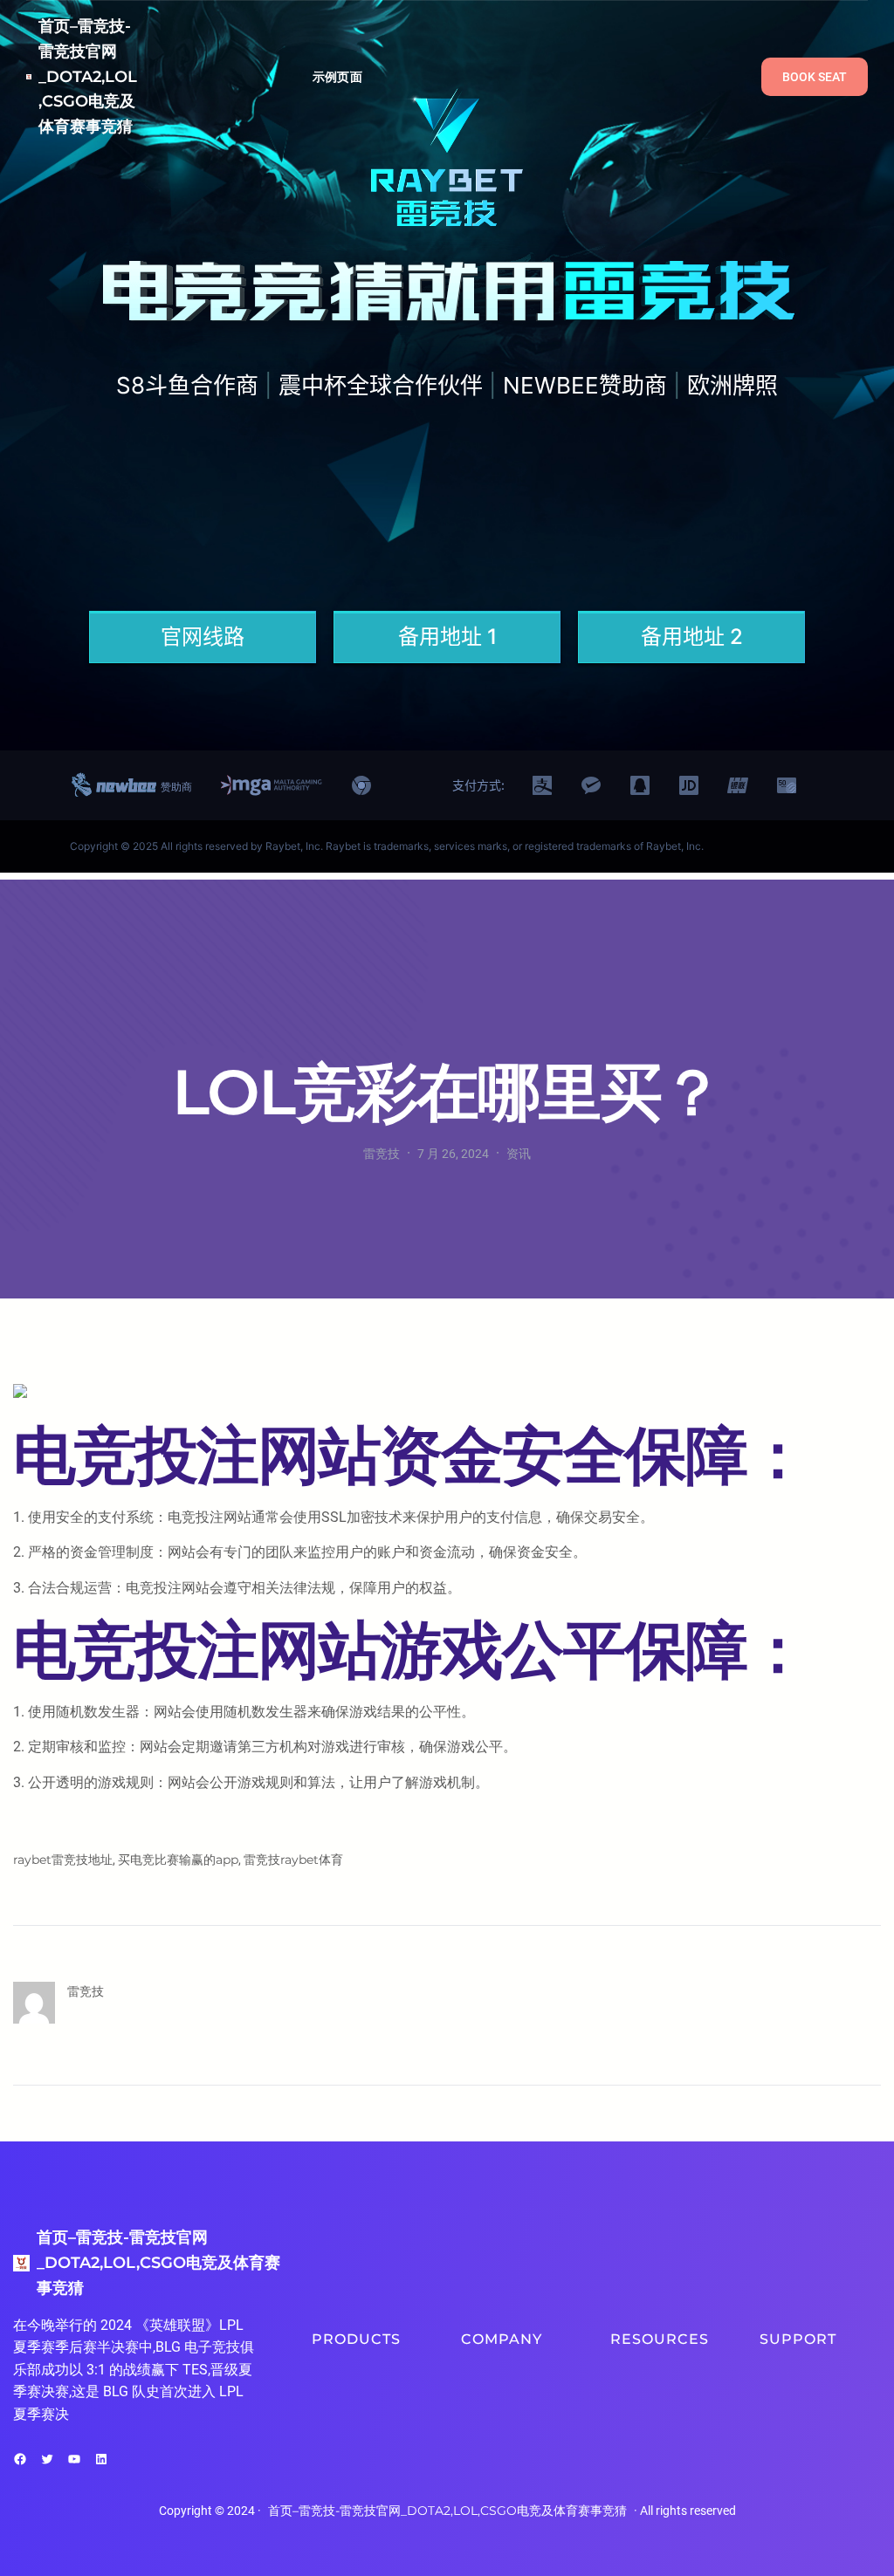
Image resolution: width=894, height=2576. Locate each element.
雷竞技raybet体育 (293, 1860)
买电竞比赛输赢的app (178, 1860)
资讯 (519, 1154)
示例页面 (337, 77)
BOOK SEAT (815, 77)
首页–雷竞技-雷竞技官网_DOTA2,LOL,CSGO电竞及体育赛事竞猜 (88, 76)
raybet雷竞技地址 (63, 1860)
